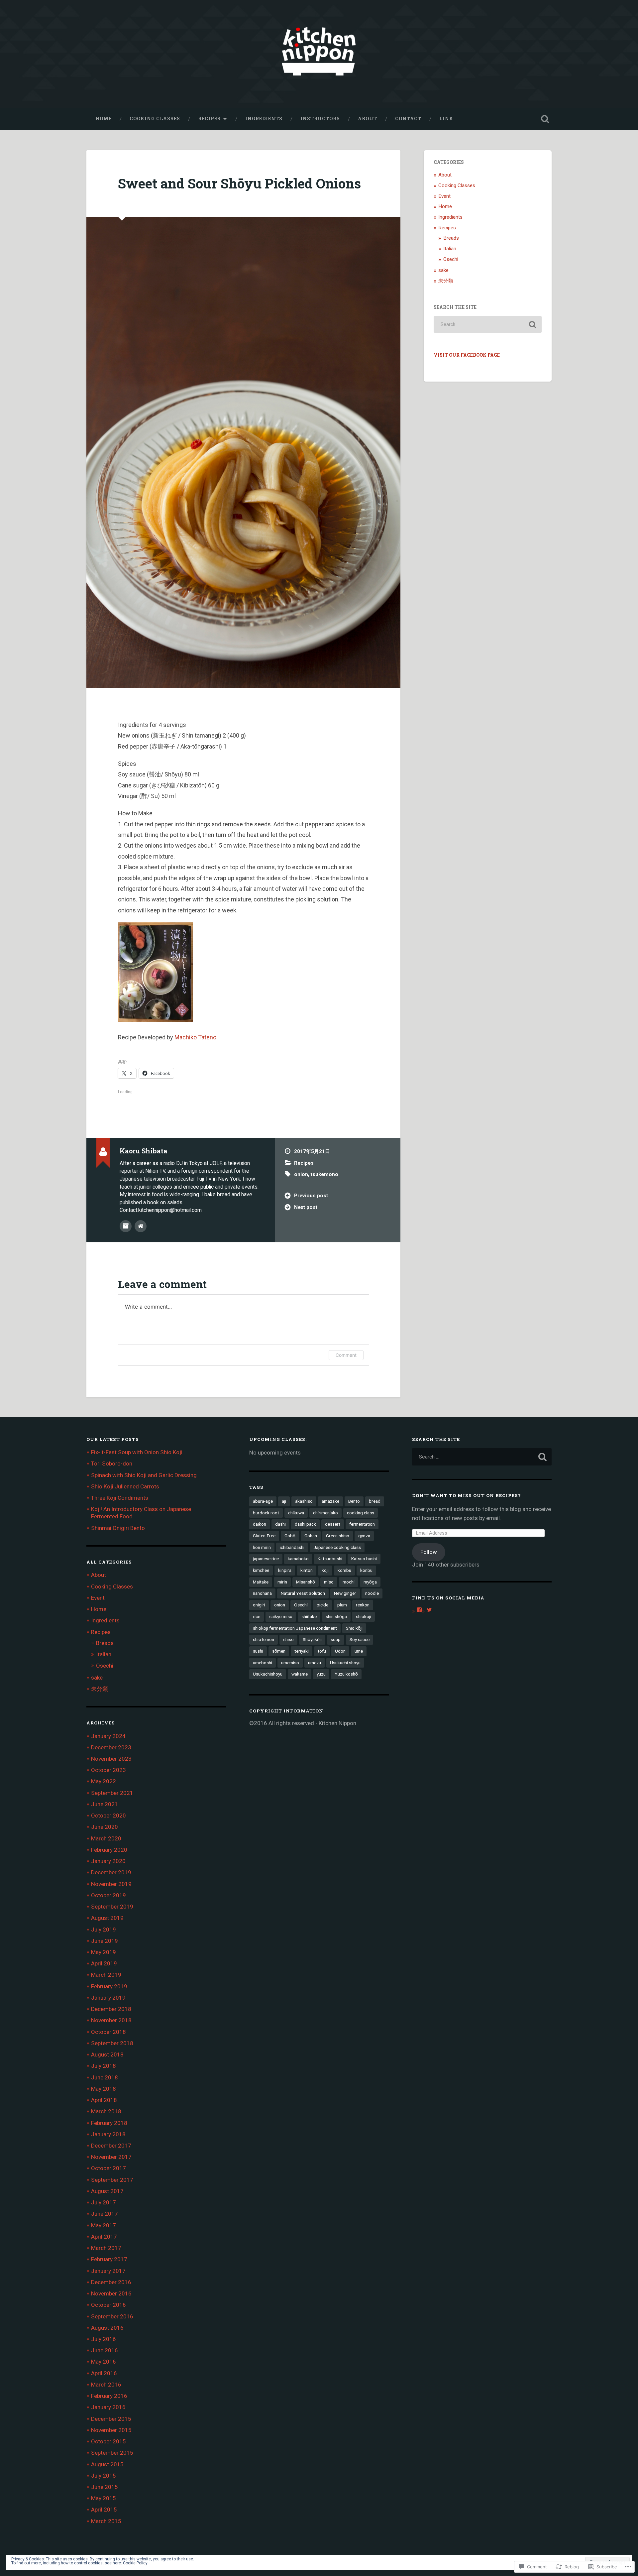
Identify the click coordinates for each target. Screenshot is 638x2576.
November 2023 (111, 1759)
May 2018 (104, 2089)
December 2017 (111, 2146)
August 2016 (107, 2328)
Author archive (126, 1226)
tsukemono (324, 1174)
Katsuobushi (330, 1559)
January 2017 (108, 2271)
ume (359, 1651)
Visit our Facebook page (467, 355)
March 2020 (106, 1838)
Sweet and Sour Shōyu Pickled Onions (239, 183)
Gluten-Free (264, 1536)
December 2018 (111, 2009)
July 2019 (104, 1930)
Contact (408, 119)
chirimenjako (325, 1513)
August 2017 (107, 2191)
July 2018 (104, 2066)
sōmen (279, 1651)
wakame (300, 1674)
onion (301, 1174)
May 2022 (104, 1781)
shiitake (309, 1616)
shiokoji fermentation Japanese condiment (295, 1628)
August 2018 (107, 2054)
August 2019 (107, 1918)
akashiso (304, 1501)
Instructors (320, 119)
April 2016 (104, 2373)
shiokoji (364, 1616)
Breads (451, 238)
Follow (429, 1552)
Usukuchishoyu (268, 1674)
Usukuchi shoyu (345, 1663)
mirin (282, 1582)
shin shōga (336, 1616)
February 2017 (109, 2259)
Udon (340, 1651)
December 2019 (111, 1872)
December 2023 (111, 1747)
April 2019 (104, 1963)
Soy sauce (360, 1639)
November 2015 (111, 2430)
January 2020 (108, 1861)
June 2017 (105, 2214)
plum (342, 1605)
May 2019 (104, 1952)
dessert (333, 1524)
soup (336, 1639)
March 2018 (106, 2111)
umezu (315, 1663)
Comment (346, 1355)
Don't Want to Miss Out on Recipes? (467, 1495)
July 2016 (104, 2339)
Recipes (209, 119)
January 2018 (108, 2134)
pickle (322, 1605)
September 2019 (112, 1907)
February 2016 (109, 2396)
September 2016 (112, 2316)
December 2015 (111, 2419)
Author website (141, 1226)
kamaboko (298, 1559)
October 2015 (108, 2441)
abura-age (263, 1501)
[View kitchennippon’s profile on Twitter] (429, 1610)
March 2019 (106, 1975)
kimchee (261, 1570)
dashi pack (305, 1524)
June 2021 (105, 1804)
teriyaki (302, 1651)
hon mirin (262, 1547)
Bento (354, 1501)
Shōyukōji (312, 1639)
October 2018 (108, 2032)
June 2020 (105, 1827)
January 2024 (108, 1736)
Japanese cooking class (337, 1547)
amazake (330, 1501)
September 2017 (112, 2180)
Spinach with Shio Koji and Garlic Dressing (144, 1475)
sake (443, 270)
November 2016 (111, 2293)
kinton (307, 1570)
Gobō (290, 1536)
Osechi (451, 259)
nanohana (262, 1593)
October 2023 (108, 1770)
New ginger (345, 1593)
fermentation (362, 1524)
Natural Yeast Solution (303, 1593)
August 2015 (107, 2464)
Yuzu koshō (346, 1674)
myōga (370, 1582)
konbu (366, 1570)
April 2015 (104, 2510)
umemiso (290, 1663)
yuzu (321, 1674)
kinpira (285, 1570)
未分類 (446, 281)
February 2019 (109, 1986)
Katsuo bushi (364, 1559)
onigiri (259, 1605)
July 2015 (104, 2476)
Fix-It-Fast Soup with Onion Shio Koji (137, 1452)
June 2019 (105, 1941)
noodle (372, 1593)
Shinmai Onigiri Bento (118, 1528)
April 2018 (104, 2100)
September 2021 (112, 1793)
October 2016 (108, 2305)
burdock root (266, 1513)
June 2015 (105, 2487)
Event (444, 196)
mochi (349, 1582)
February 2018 (109, 2123)
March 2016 (106, 2385)
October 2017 (108, 2168)
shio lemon (264, 1639)
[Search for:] (488, 324)
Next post (306, 1207)
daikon (260, 1524)
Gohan (311, 1536)
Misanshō (306, 1582)
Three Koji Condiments (120, 1498)
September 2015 (112, 2453)
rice (257, 1616)
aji (284, 1501)
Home (104, 119)
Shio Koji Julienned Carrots (125, 1486)
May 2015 (104, 2498)
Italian (450, 249)
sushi (258, 1651)
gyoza (364, 1536)
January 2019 (108, 1998)
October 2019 (108, 1895)
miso (329, 1582)
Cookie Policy (135, 2563)
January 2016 (108, 2407)
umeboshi (263, 1663)
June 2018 (105, 2077)
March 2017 (106, 2248)
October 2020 (108, 1815)
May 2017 (104, 2225)
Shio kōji (354, 1628)
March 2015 (106, 2521)
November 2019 (111, 1884)
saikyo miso (281, 1616)
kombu (344, 1570)
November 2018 (111, 2020)
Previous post (311, 1196)
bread (375, 1501)
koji (325, 1570)
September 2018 (112, 2043)
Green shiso (338, 1536)
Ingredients (264, 119)
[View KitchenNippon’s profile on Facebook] (419, 1610)
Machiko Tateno (195, 1037)
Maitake (261, 1582)
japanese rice (266, 1559)
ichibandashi (292, 1547)
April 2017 (104, 2237)
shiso (288, 1639)
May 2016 (104, 2362)
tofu (322, 1651)
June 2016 (105, 2350)
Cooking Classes (155, 119)
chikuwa (296, 1513)
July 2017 (104, 2202)
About (368, 119)
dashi (280, 1524)
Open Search (545, 119)
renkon (363, 1605)
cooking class (361, 1513)
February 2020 (109, 1850)
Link (446, 119)
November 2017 (111, 2157)
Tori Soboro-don (112, 1464)
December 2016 (111, 2282)
